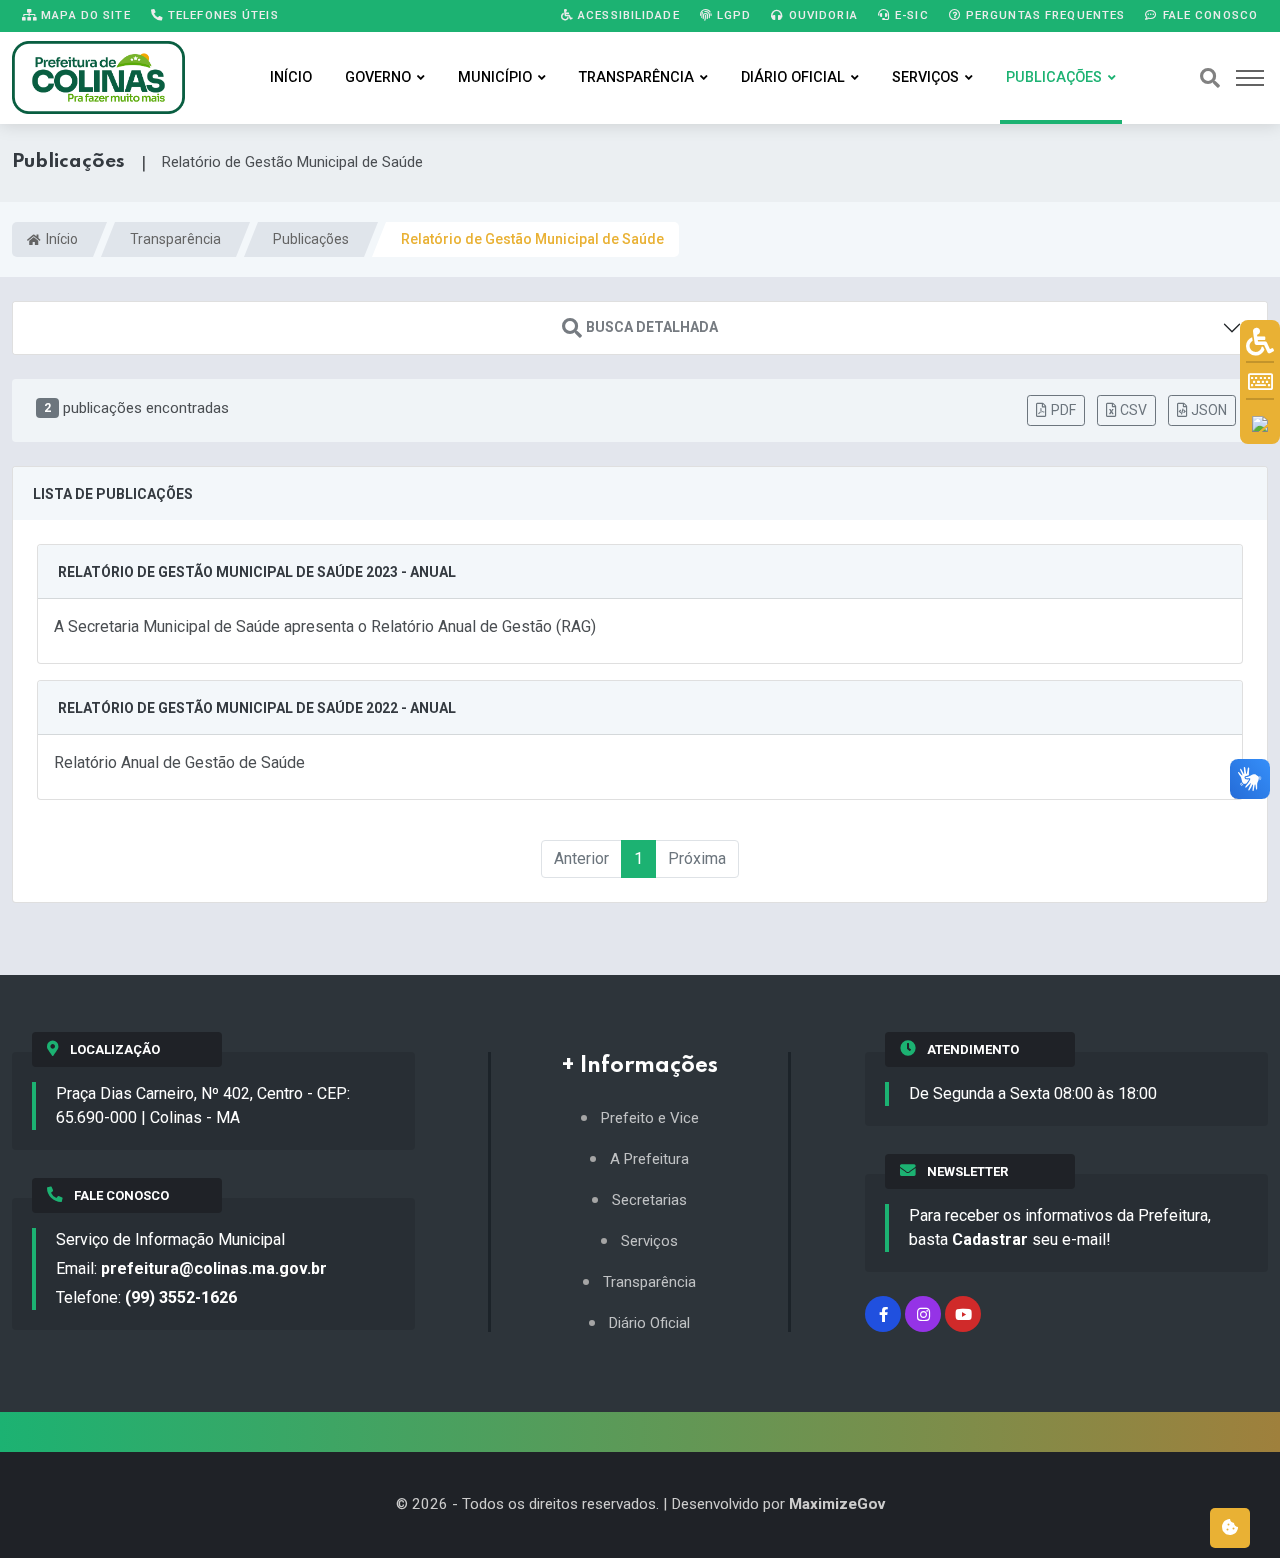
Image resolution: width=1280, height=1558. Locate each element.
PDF (1063, 410)
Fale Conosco (1208, 15)
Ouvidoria (821, 15)
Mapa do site (84, 15)
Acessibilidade (627, 15)
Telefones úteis (221, 15)
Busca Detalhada (652, 327)
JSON (1209, 410)
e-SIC (910, 15)
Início (291, 77)
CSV (1133, 410)
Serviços (925, 77)
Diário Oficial (793, 77)
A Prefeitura (649, 1159)
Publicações (1054, 77)
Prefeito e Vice (650, 1118)
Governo (378, 77)
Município (495, 77)
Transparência (636, 77)
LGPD (732, 15)
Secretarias (649, 1200)
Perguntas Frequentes (1044, 15)
